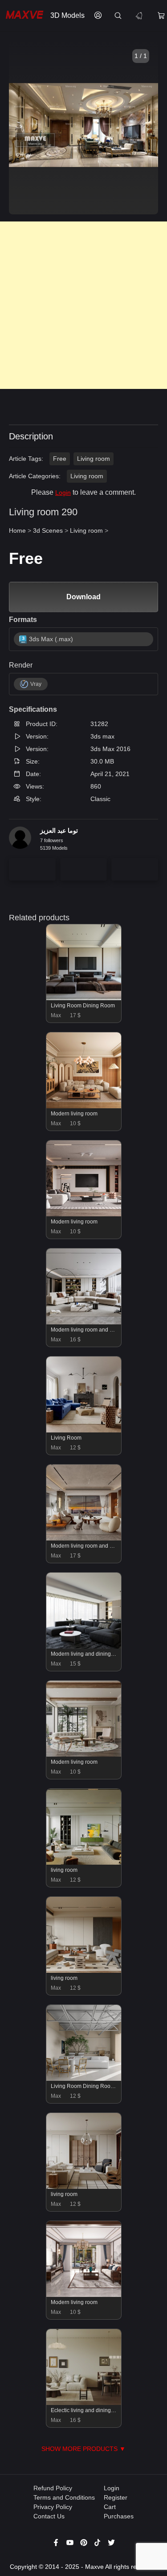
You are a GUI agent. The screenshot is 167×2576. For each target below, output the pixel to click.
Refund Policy (53, 2488)
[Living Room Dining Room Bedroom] (84, 2079)
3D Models (67, 15)
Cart (110, 2507)
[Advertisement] (83, 305)
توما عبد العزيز (59, 831)
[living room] (84, 1862)
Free (60, 459)
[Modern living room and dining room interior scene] (84, 1322)
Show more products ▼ (83, 2449)
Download (83, 597)
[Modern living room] (84, 1106)
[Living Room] (84, 1430)
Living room (94, 459)
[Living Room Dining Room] (84, 998)
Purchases (119, 2516)
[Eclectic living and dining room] (84, 2403)
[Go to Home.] (23, 16)
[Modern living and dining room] (84, 1646)
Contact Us (49, 2516)
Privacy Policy (53, 2507)
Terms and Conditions (64, 2497)
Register (116, 2497)
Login (63, 493)
